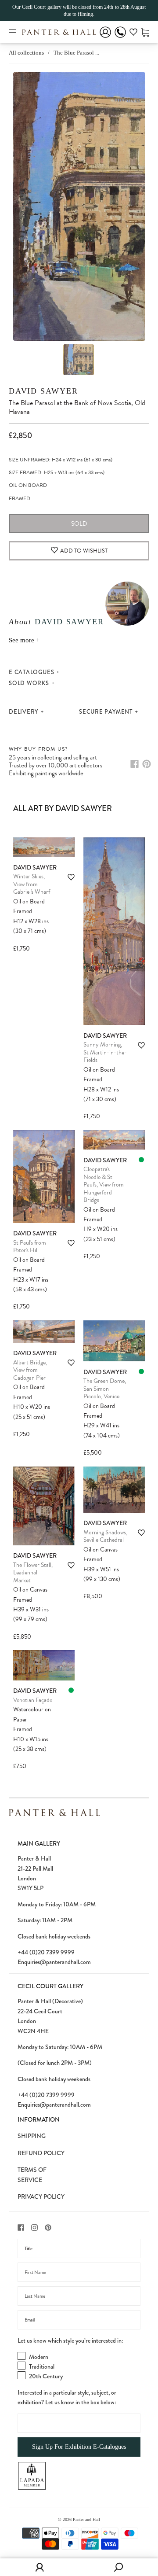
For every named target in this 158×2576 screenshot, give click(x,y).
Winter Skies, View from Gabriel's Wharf (32, 884)
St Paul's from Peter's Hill (30, 1247)
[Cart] (145, 32)
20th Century (46, 2376)
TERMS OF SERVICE (32, 2174)
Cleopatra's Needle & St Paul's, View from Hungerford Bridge (104, 1185)
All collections (26, 53)
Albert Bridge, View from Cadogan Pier (30, 1370)
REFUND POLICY (41, 2153)
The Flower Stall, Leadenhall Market (33, 1573)
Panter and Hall (86, 2519)
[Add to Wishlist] (71, 877)
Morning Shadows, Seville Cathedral (105, 1536)
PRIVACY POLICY (41, 2196)
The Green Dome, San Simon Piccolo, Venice (105, 1389)
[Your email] (79, 2320)
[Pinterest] (147, 764)
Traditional (42, 2366)
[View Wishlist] (133, 33)
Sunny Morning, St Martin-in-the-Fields (105, 1052)
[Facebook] (135, 764)
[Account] (105, 38)
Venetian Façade (33, 1700)
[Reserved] (141, 1160)
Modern (39, 2357)
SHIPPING (32, 2136)
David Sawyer (43, 391)
